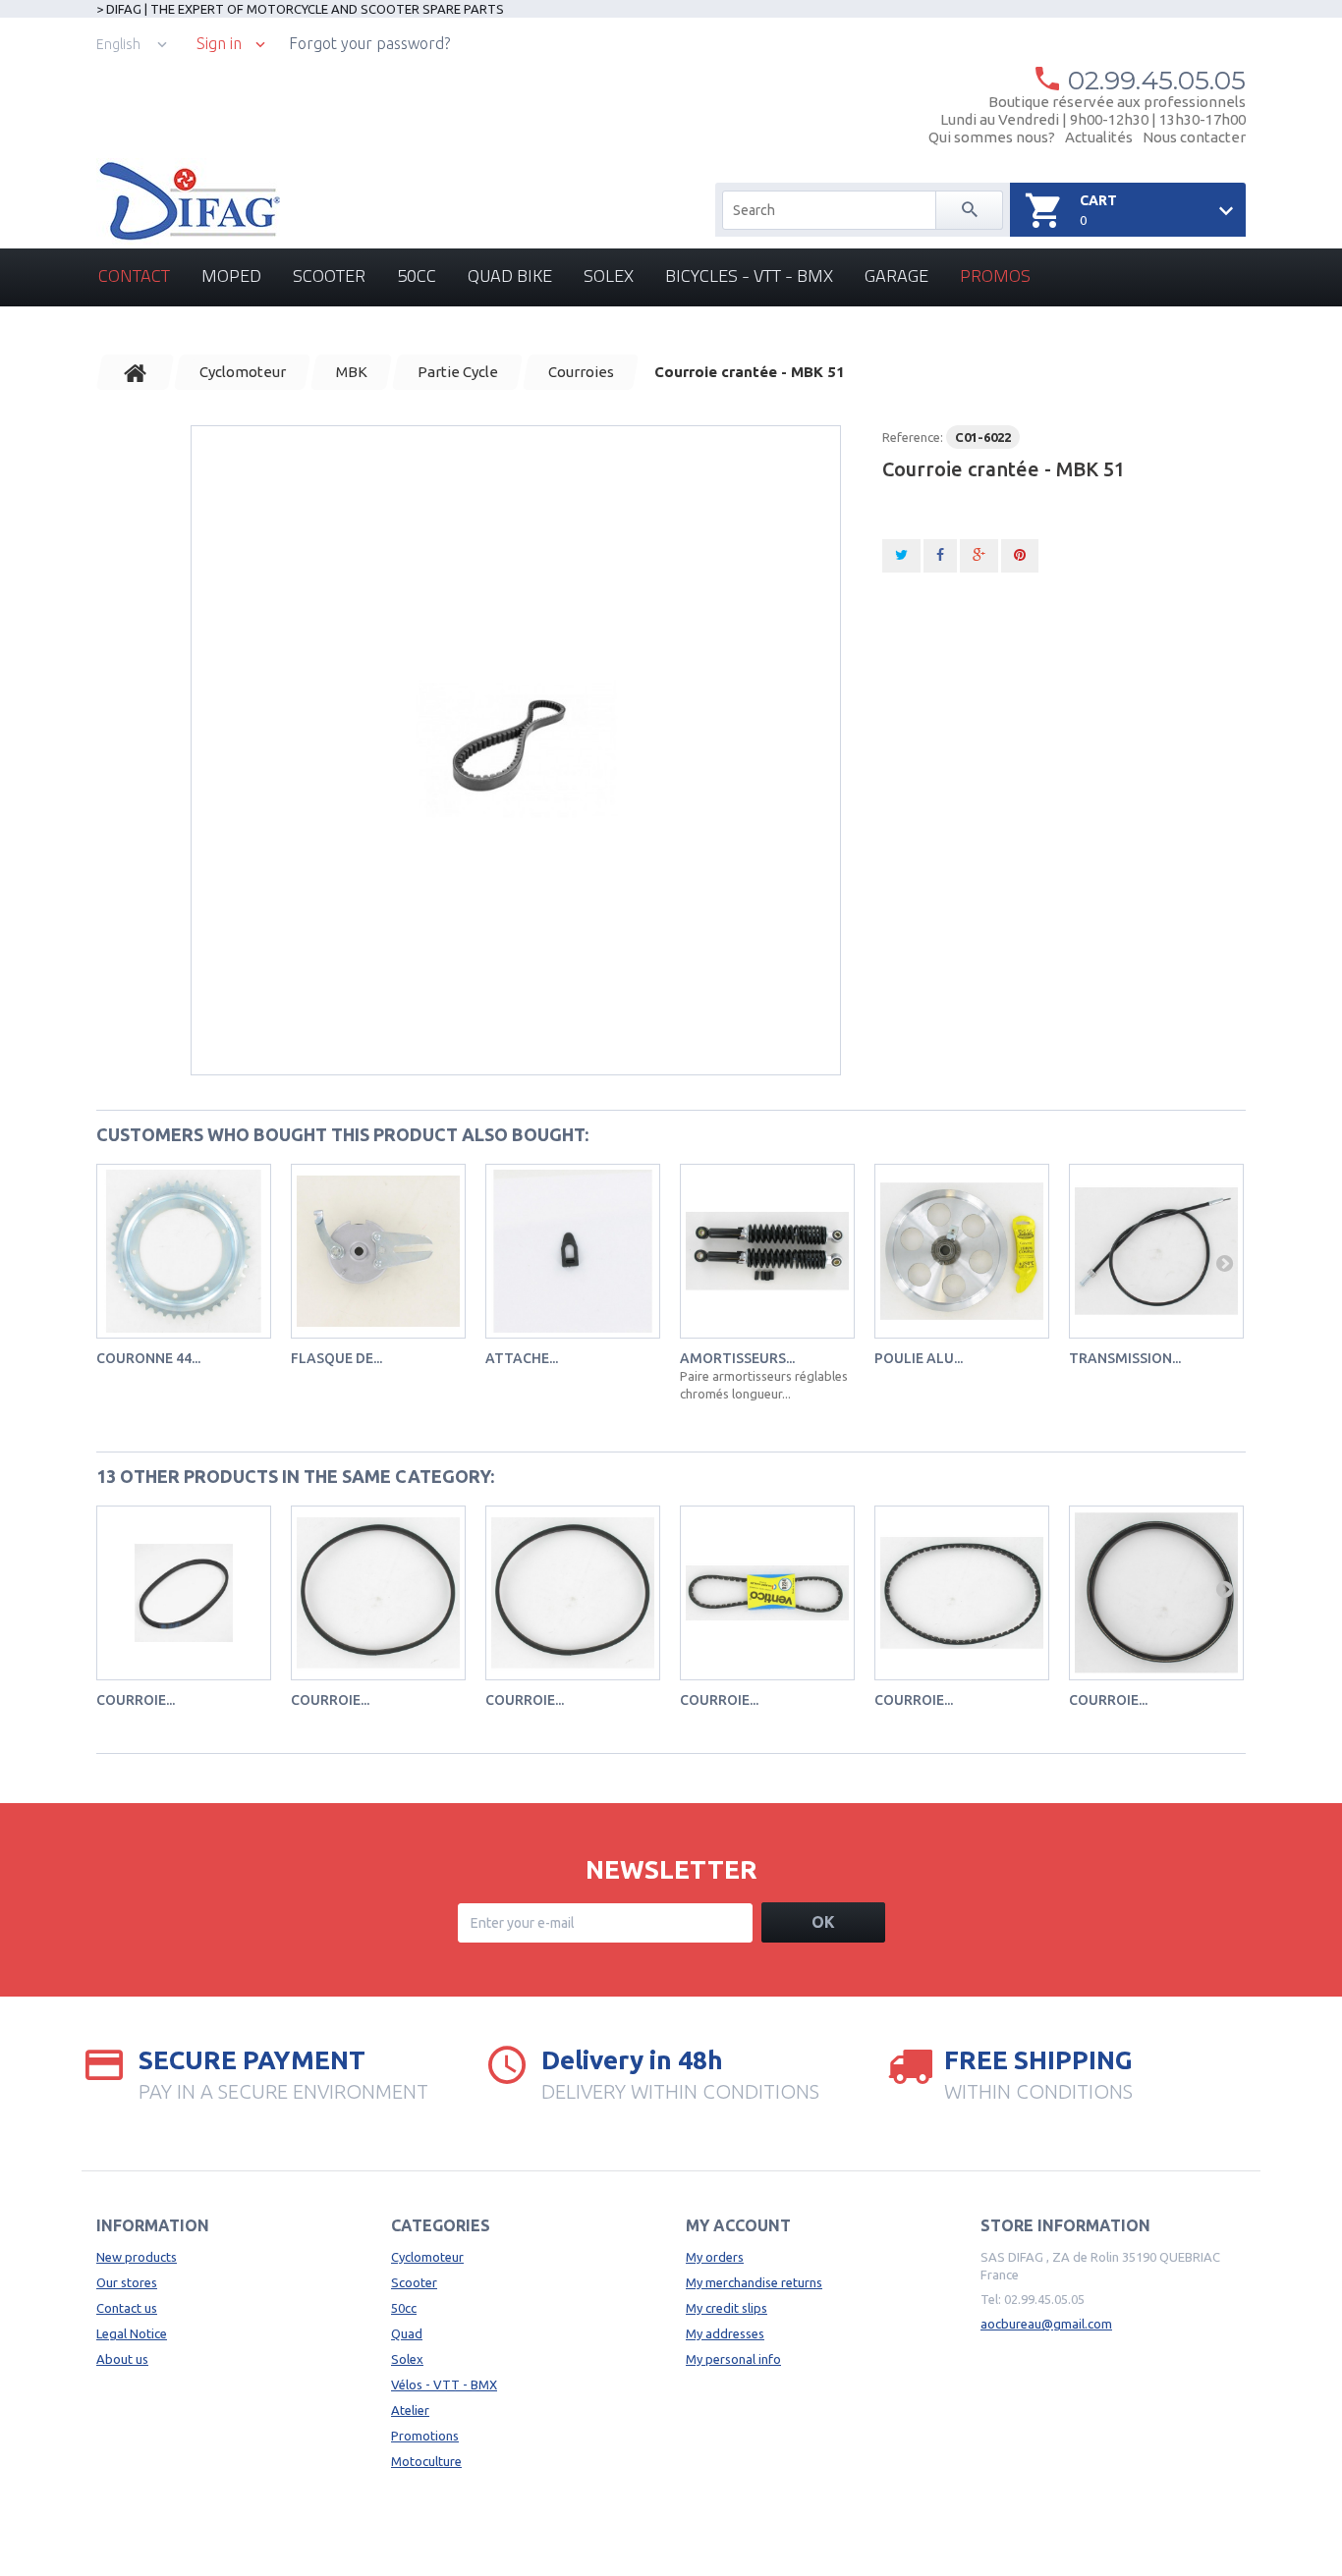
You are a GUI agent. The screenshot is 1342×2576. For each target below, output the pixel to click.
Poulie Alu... (919, 1358)
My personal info (733, 2359)
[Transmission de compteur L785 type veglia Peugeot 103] (1156, 1251)
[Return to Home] (136, 372)
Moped (231, 275)
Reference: (913, 437)
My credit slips (727, 2308)
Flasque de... (336, 1358)
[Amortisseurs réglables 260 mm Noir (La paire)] (767, 1251)
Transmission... (1125, 1358)
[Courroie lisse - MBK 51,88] (184, 1593)
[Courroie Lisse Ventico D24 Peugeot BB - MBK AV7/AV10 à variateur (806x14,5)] (573, 1593)
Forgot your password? (369, 43)
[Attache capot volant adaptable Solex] (573, 1251)
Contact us (127, 2308)
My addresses (725, 2333)
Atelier (410, 2410)
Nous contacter (1194, 137)
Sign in (219, 44)
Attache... (522, 1358)
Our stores (127, 2282)
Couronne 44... (148, 1358)
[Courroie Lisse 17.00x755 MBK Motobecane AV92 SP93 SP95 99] (1156, 1593)
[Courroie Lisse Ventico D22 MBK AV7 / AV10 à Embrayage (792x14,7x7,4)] (378, 1593)
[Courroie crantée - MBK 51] (516, 750)
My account (738, 2225)
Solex (609, 275)
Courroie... (136, 1700)
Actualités (1099, 137)
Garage (896, 275)
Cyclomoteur (427, 2257)
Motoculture (426, 2461)
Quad (407, 2333)
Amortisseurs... (737, 1358)
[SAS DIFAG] (188, 201)
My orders (715, 2257)
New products (137, 2257)
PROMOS (995, 275)
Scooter (329, 275)
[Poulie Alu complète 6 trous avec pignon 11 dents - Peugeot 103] (962, 1251)
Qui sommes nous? (992, 137)
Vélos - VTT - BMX (444, 2384)
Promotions (425, 2436)
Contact (134, 275)
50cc (417, 275)
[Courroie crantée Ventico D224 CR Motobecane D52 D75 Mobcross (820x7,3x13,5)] (767, 1593)
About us (122, 2359)
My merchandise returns (754, 2282)
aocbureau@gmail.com (1046, 2324)
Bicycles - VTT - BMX (749, 275)
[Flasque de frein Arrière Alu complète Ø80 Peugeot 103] (378, 1251)
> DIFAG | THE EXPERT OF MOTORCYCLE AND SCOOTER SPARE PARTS (300, 9)
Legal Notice (132, 2333)
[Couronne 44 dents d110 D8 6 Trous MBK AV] (184, 1251)
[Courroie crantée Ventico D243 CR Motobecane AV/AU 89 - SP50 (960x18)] (962, 1593)
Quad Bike (510, 275)
